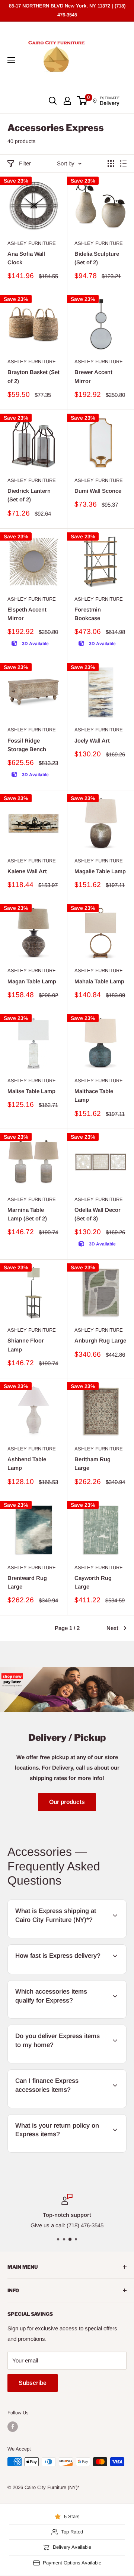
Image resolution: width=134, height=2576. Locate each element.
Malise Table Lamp (31, 1091)
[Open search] (53, 101)
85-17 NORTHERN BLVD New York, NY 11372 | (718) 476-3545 (67, 10)
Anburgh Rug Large (100, 1340)
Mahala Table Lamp (99, 981)
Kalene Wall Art (27, 871)
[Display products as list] (123, 164)
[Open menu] (11, 60)
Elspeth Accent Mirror (27, 614)
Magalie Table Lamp (100, 871)
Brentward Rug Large (27, 1582)
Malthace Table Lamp (94, 1095)
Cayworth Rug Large (93, 1582)
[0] (82, 101)
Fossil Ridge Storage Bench (27, 745)
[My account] (67, 101)
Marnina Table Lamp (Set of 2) (27, 1214)
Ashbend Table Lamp (27, 1463)
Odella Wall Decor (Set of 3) (98, 1214)
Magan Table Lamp (32, 981)
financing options (70, 2107)
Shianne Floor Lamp (26, 1345)
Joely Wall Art (92, 741)
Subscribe (33, 2383)
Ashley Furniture (32, 243)
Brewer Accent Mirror (93, 376)
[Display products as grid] (111, 164)
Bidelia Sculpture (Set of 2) (97, 258)
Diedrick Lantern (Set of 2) (29, 495)
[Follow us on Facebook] (13, 2427)
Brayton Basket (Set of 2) (33, 376)
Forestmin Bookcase (88, 614)
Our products (67, 1802)
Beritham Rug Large (92, 1463)
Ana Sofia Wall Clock (26, 258)
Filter (25, 163)
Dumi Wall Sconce (98, 491)
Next (112, 1628)
